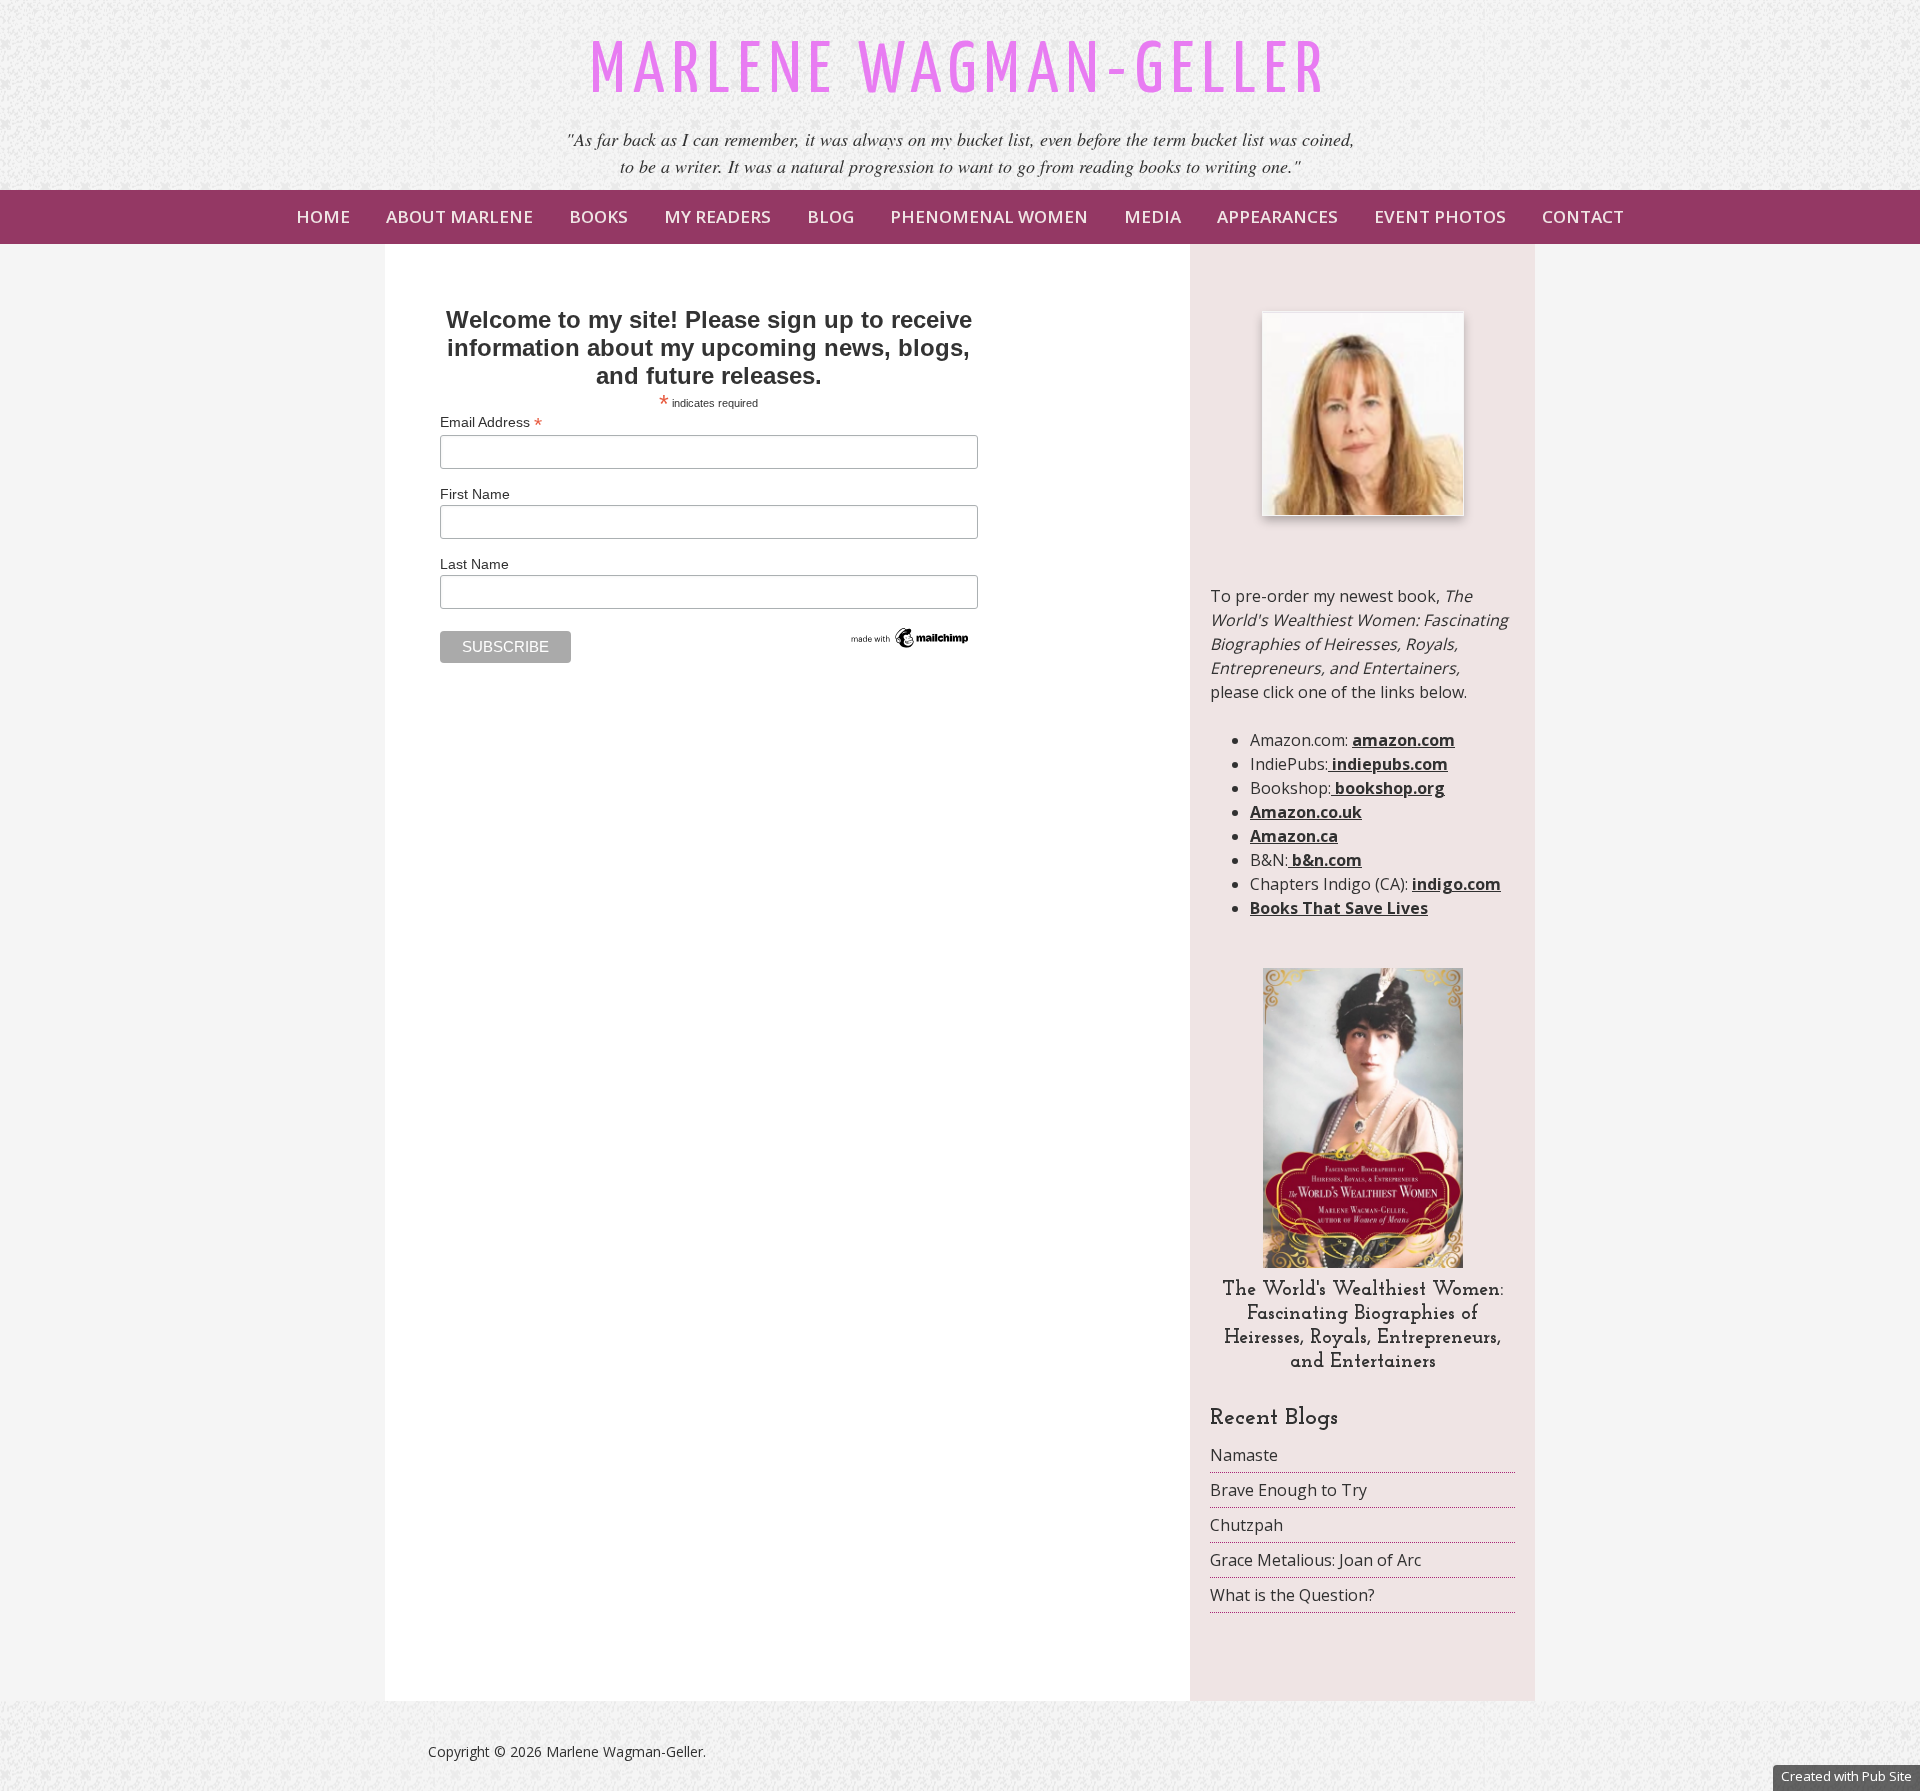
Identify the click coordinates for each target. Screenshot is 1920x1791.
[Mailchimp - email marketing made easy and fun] (910, 646)
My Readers (717, 216)
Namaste (1244, 1455)
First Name (475, 494)
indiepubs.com (1388, 764)
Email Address (491, 422)
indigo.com (1456, 884)
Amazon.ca (1294, 836)
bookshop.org (1388, 788)
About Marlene (459, 216)
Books (598, 216)
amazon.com (1403, 740)
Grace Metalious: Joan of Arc (1315, 1560)
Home (323, 216)
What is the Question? (1292, 1595)
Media (1152, 216)
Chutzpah (1246, 1525)
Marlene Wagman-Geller (960, 72)
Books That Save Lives (1339, 908)
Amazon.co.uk (1306, 812)
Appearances (1277, 216)
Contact (1583, 216)
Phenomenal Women (989, 216)
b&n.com (1325, 860)
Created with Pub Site (1846, 1776)
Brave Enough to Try (1288, 1490)
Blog (830, 216)
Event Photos (1440, 216)
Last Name (474, 564)
